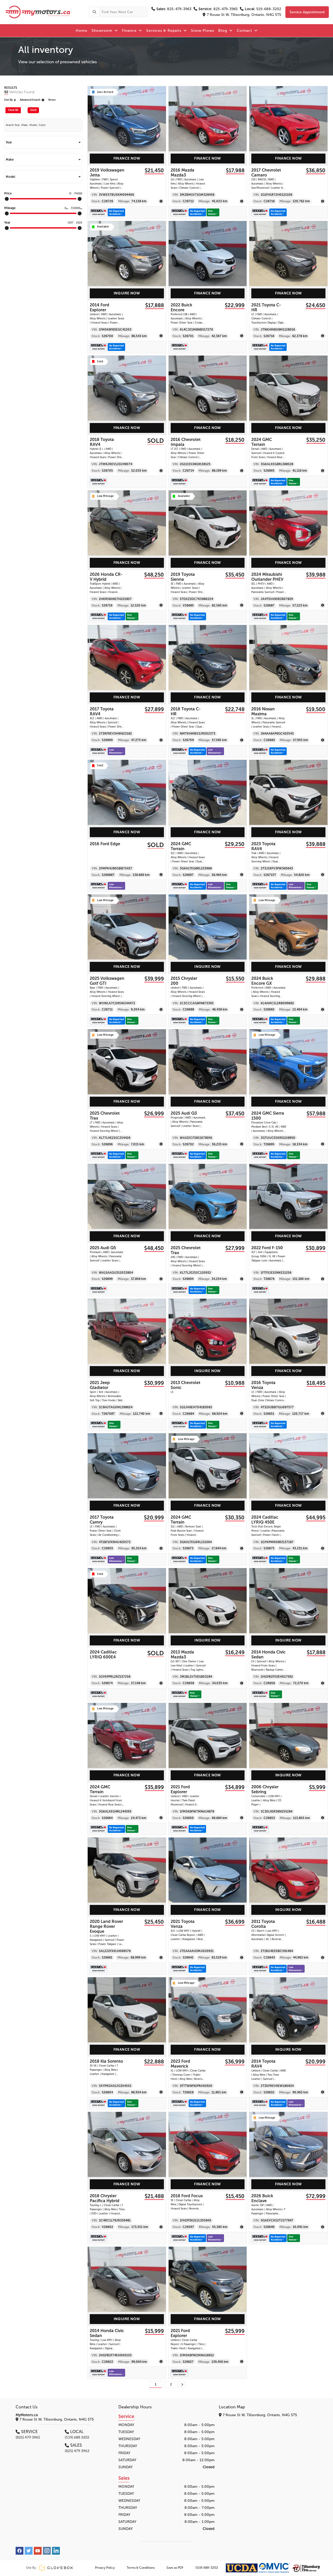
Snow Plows (203, 31)
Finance (130, 31)
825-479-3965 (218, 9)
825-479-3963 (174, 9)
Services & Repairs (164, 31)
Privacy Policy (105, 2568)
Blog (223, 31)
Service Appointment (307, 12)
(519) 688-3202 (207, 2568)
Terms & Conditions (141, 2568)
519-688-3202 (263, 9)
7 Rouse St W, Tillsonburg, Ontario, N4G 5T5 (244, 15)
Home (82, 31)
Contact (245, 31)
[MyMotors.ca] (44, 12)
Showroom (103, 31)
